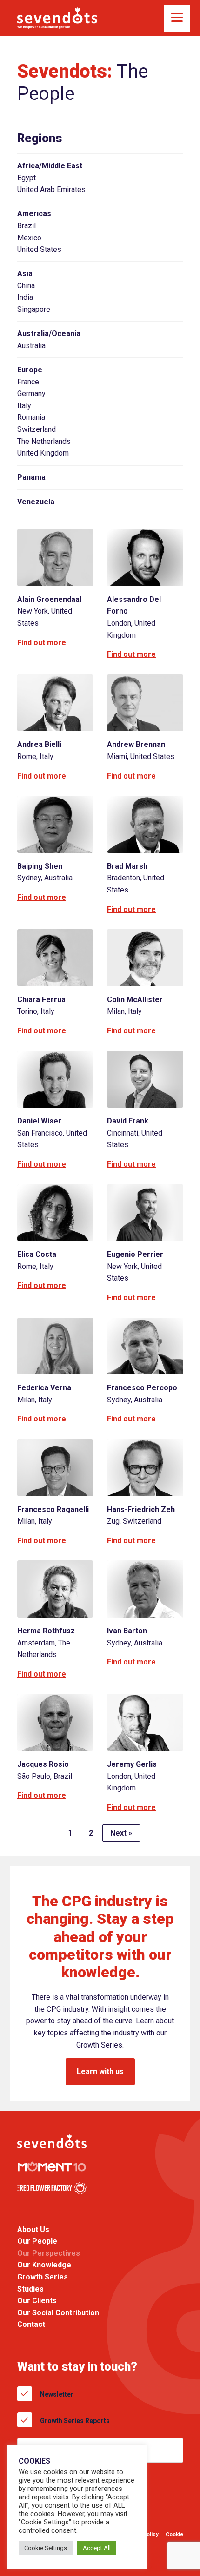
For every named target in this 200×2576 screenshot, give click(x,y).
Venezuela (36, 502)
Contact (31, 2325)
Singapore (34, 309)
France (28, 382)
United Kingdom (43, 453)
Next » (121, 1833)
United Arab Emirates (51, 189)
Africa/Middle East (50, 166)
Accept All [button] (97, 2548)
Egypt (27, 178)
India (25, 297)
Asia (25, 274)
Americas (34, 214)
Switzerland (37, 429)
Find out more (42, 643)
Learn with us (100, 2071)
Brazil (27, 226)
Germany (31, 393)
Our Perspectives (49, 2253)
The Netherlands (44, 441)
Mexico (29, 238)
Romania (31, 417)
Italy (24, 406)
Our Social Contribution (58, 2313)
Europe (30, 370)
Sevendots (57, 18)
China (26, 286)
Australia (31, 346)
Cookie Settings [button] (46, 2548)
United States (39, 249)
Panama (31, 477)
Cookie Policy (174, 2541)
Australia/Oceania (49, 334)
